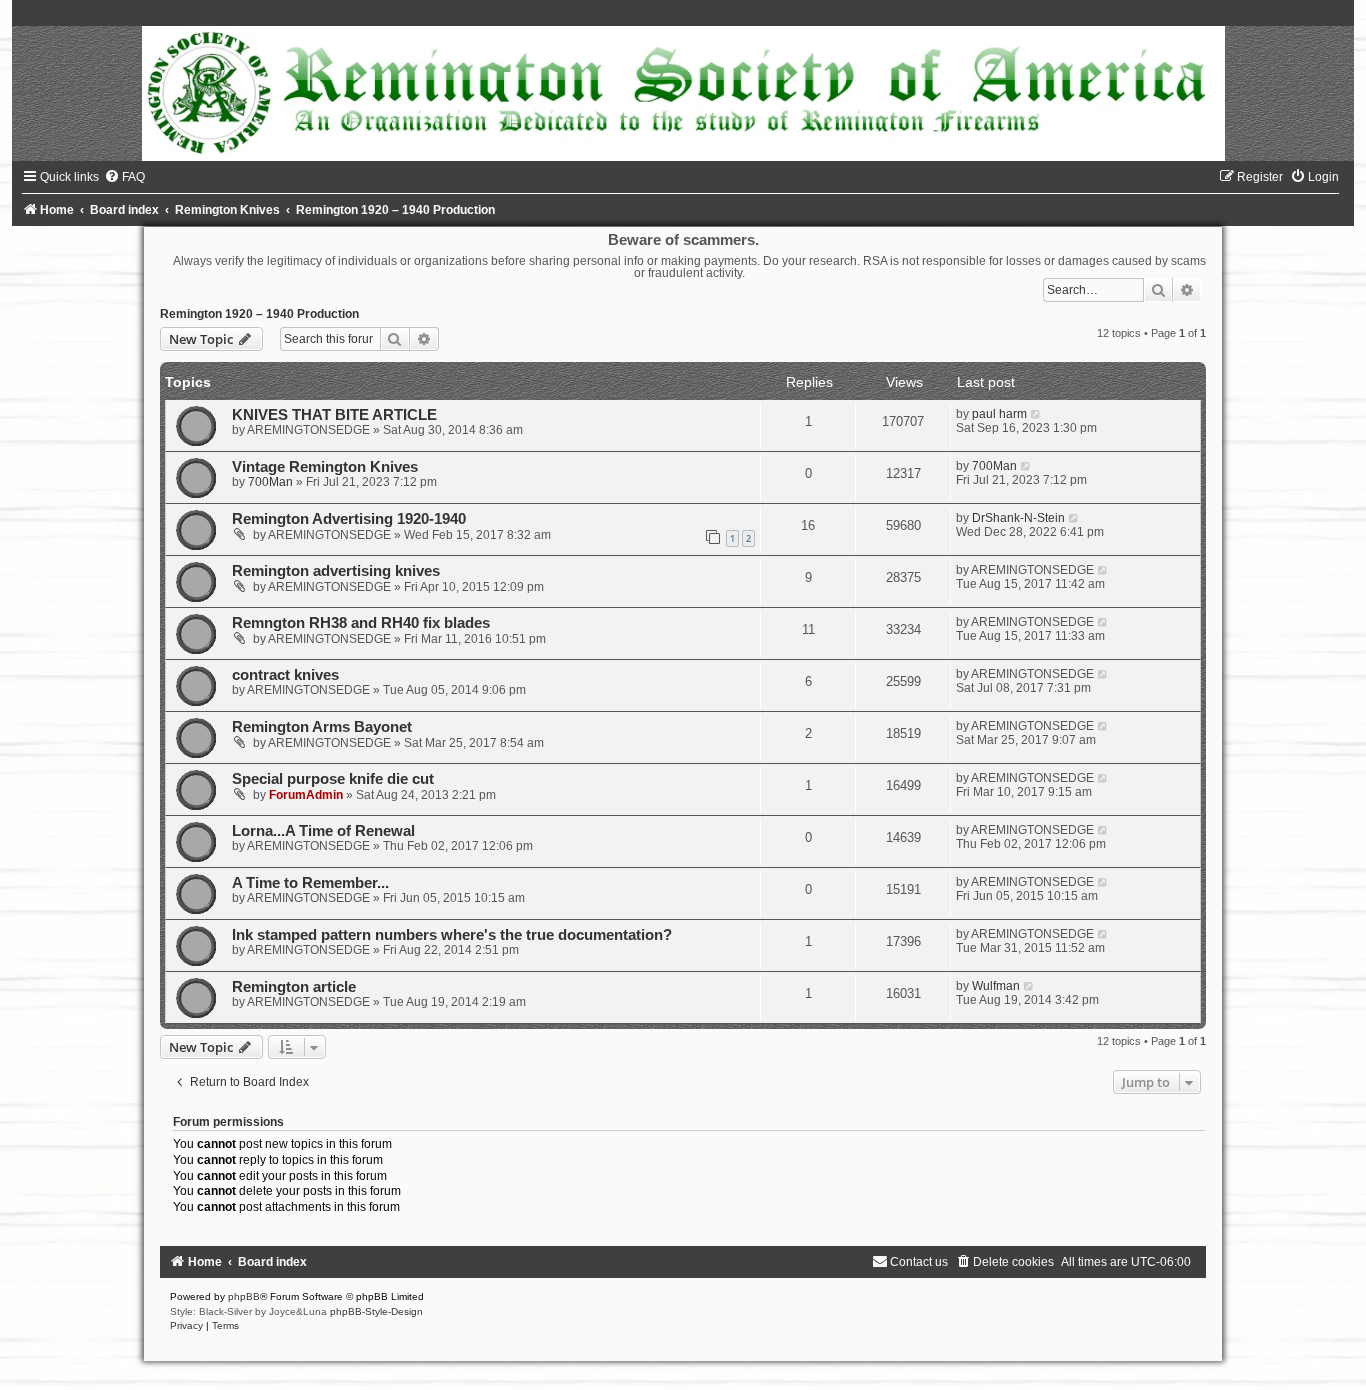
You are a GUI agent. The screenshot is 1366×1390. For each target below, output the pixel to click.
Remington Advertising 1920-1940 (349, 519)
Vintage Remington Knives (325, 467)
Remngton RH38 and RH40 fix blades (361, 623)
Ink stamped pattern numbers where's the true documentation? (452, 935)
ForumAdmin (306, 795)
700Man (270, 482)
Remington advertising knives (336, 571)
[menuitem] (124, 177)
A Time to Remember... (310, 883)
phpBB (244, 1296)
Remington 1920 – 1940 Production (259, 314)
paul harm (999, 414)
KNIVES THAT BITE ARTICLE (334, 415)
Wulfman (996, 986)
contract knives (285, 675)
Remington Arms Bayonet (322, 727)
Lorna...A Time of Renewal (323, 831)
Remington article (294, 987)
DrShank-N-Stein (1018, 518)
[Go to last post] (1036, 414)
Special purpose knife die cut (333, 779)
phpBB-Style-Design (376, 1311)
